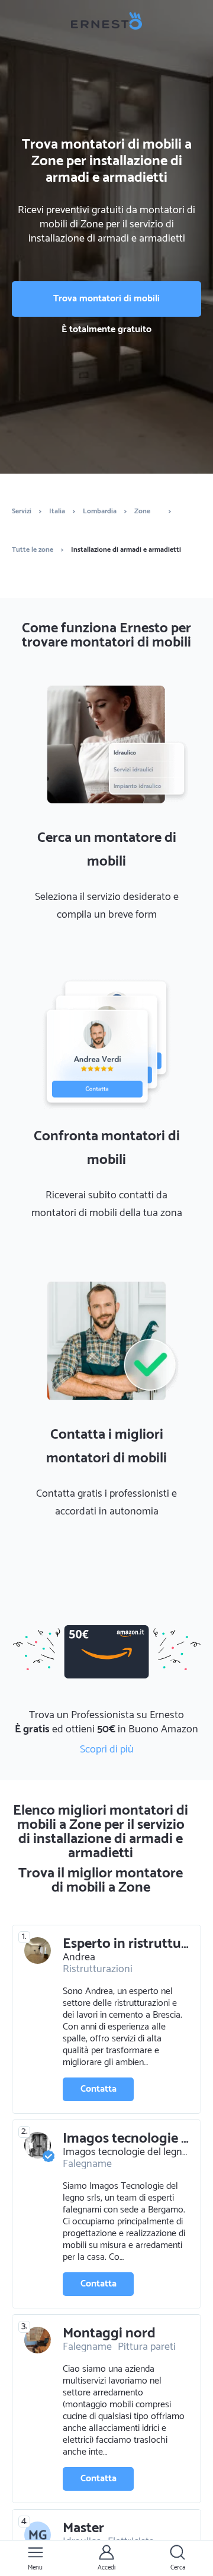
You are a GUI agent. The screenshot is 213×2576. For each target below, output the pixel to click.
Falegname (87, 2164)
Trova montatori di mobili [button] (106, 299)
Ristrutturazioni (98, 1969)
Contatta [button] (99, 2089)
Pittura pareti (147, 2347)
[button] (35, 2558)
